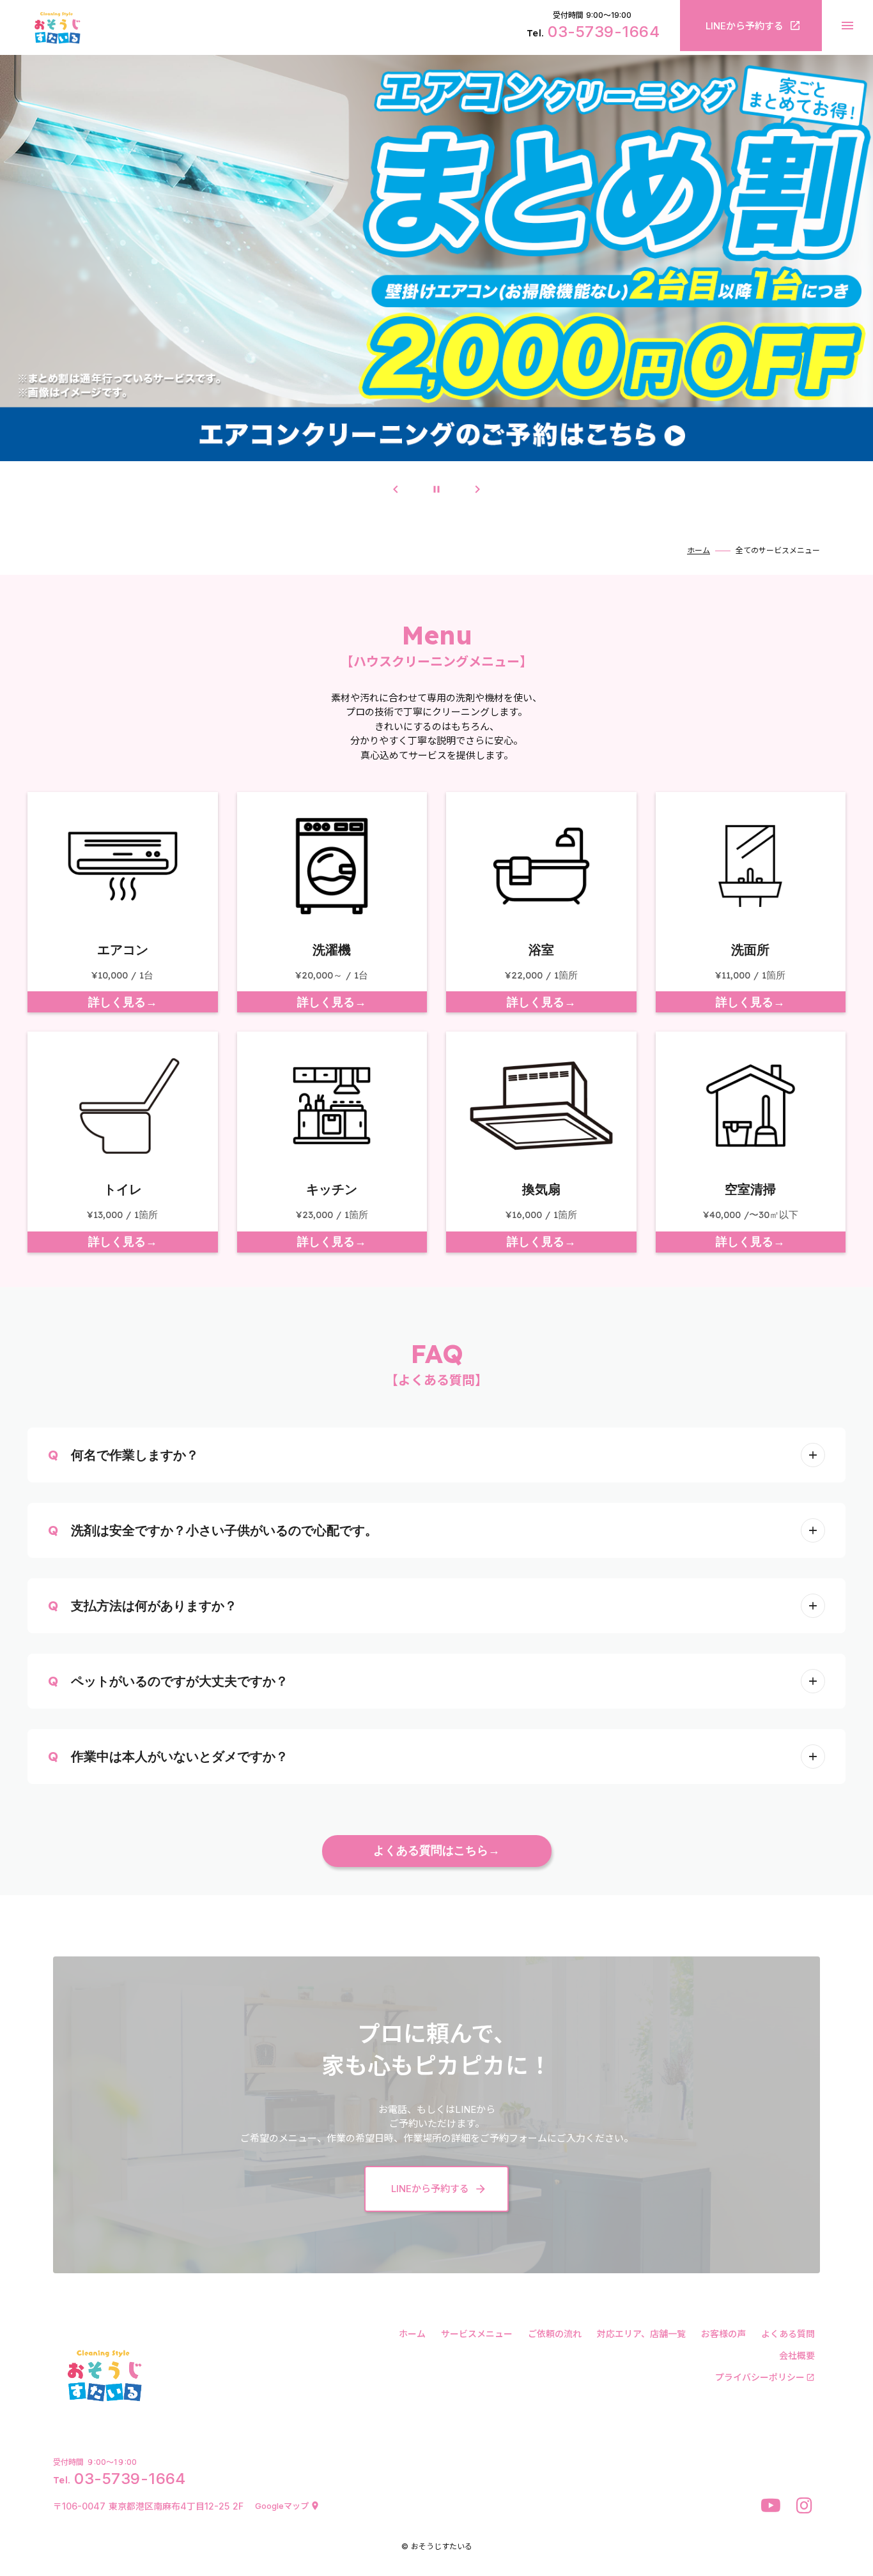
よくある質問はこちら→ (436, 1851)
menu (847, 26)
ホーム (699, 551)
